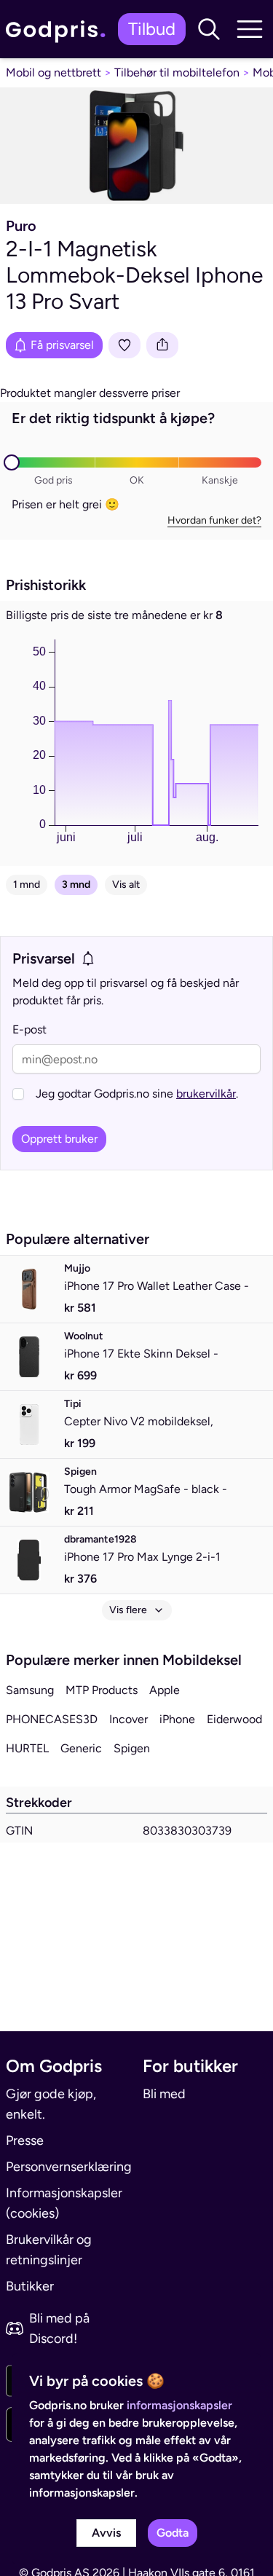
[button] (209, 29)
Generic (81, 1748)
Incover (128, 1719)
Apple (165, 1690)
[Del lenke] (162, 345)
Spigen (132, 1748)
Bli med (164, 2094)
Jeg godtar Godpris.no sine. (137, 1094)
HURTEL (27, 1748)
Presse (25, 2140)
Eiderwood (234, 1719)
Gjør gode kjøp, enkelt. (51, 2104)
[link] (59, 29)
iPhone (177, 1719)
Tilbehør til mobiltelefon (177, 72)
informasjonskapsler (179, 2405)
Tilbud (152, 29)
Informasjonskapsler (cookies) (64, 2203)
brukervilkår (206, 1094)
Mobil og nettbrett (54, 72)
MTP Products (102, 1690)
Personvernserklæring (68, 2167)
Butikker (30, 2286)
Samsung (30, 1690)
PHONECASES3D (52, 1719)
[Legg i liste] (124, 345)
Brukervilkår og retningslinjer (49, 2250)
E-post (29, 1029)
